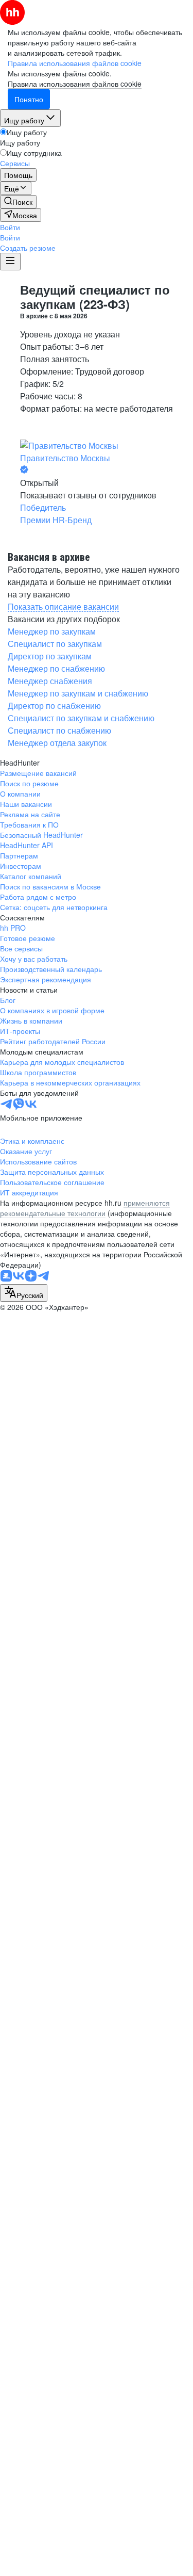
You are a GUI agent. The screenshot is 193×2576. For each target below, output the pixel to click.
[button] (10, 227)
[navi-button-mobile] (10, 262)
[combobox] (24, 1293)
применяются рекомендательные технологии (85, 1208)
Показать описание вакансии (63, 606)
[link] (18, 202)
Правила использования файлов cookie (75, 84)
